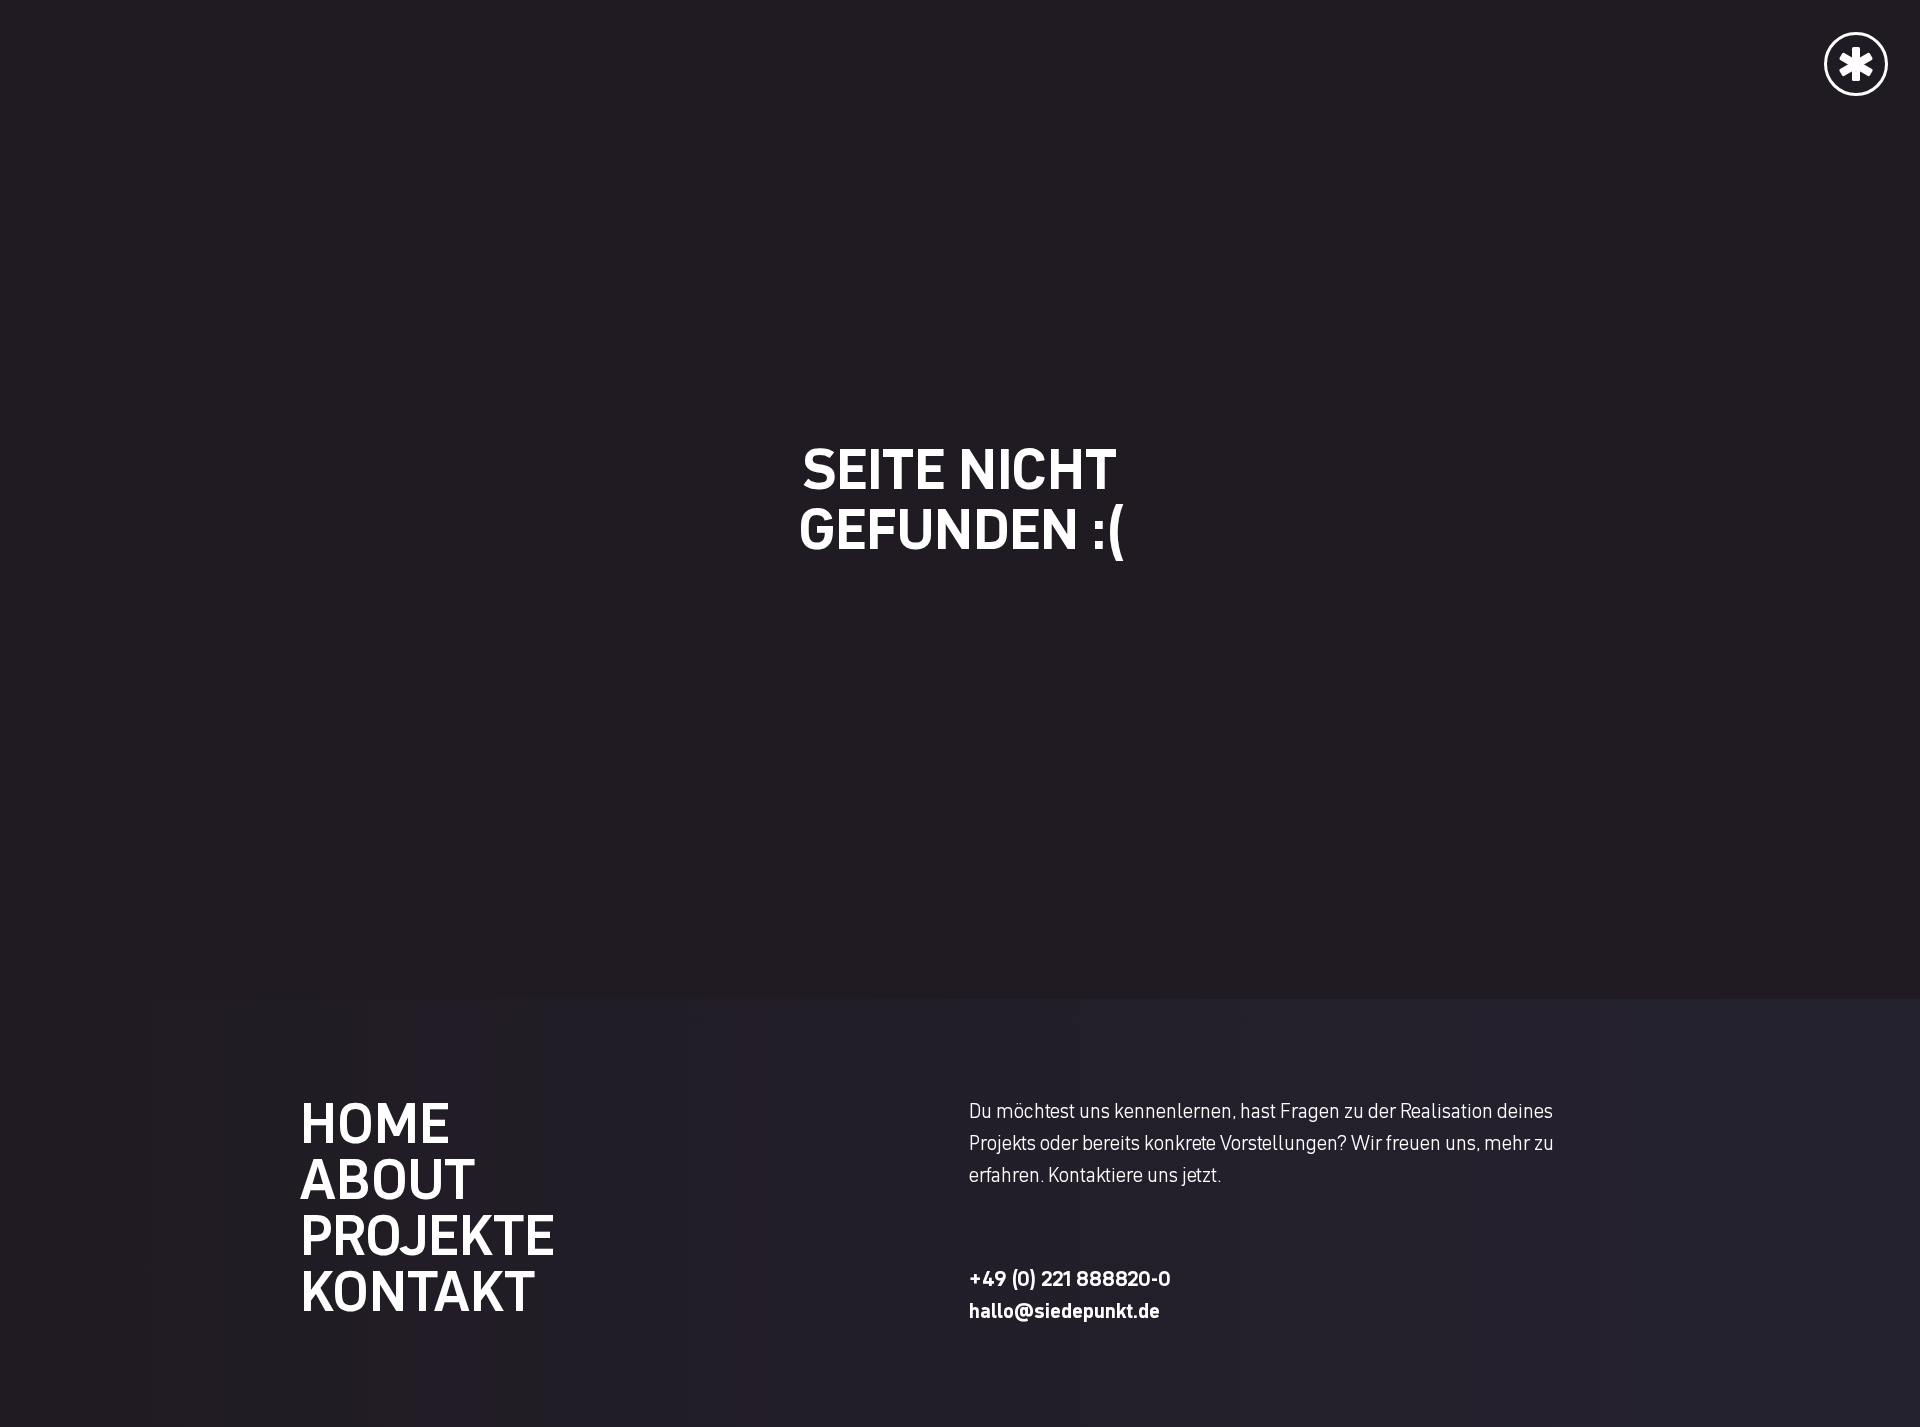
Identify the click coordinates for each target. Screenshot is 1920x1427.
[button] (1856, 48)
